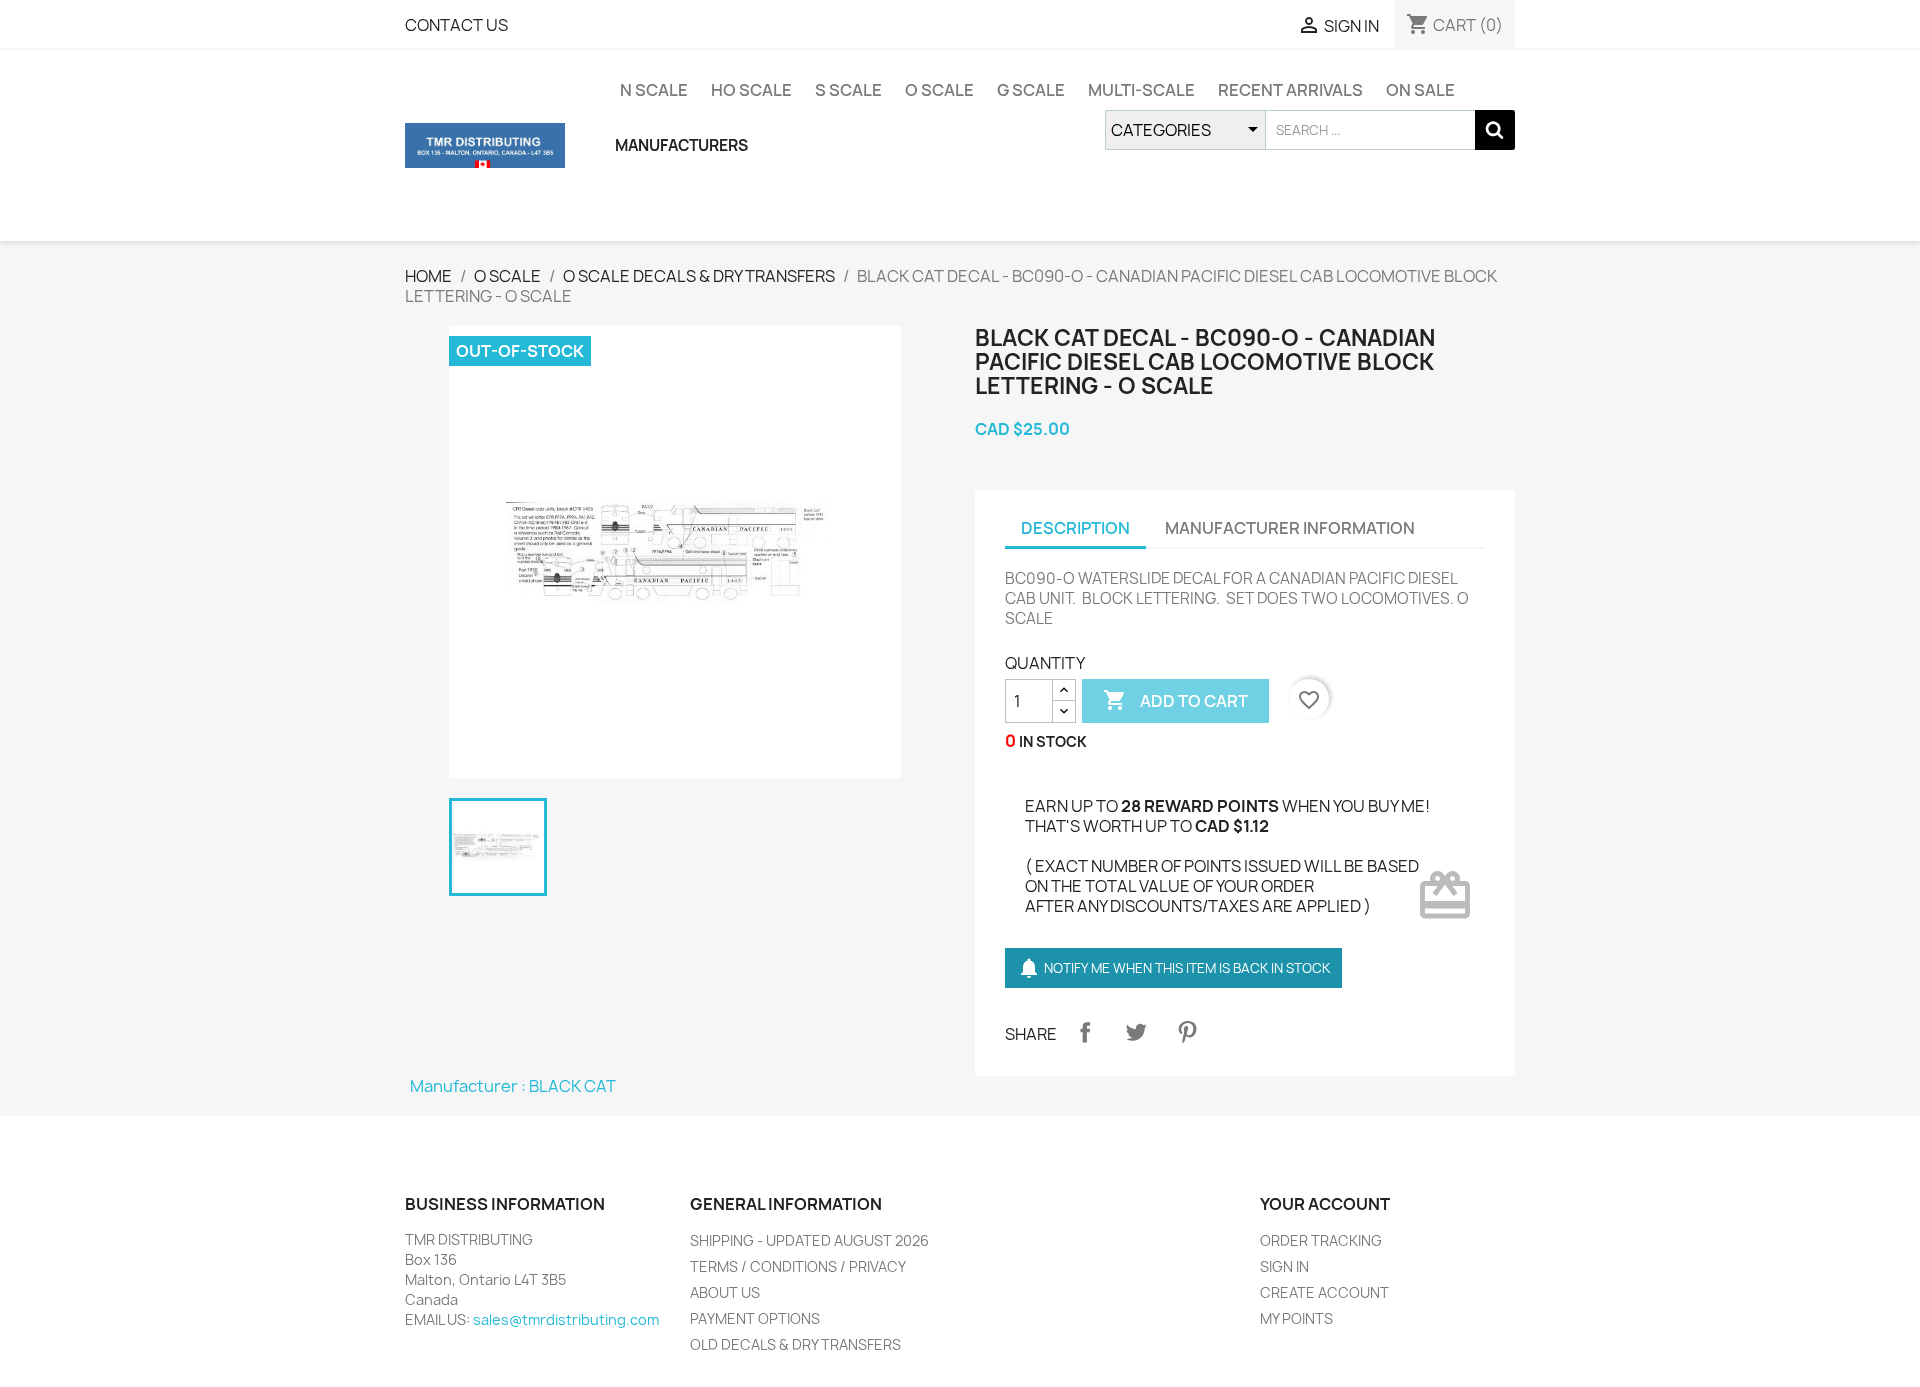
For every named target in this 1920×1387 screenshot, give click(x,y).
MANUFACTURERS (681, 145)
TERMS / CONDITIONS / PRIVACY (798, 1266)
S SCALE (848, 90)
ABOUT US (725, 1292)
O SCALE (939, 90)
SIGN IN (1284, 1266)
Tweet (1136, 1032)
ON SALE (1420, 90)
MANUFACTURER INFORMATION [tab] (1290, 528)
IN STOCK (1053, 741)
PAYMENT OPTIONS (755, 1318)
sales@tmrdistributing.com (566, 1319)
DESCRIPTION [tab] (1075, 528)
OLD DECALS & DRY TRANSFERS (795, 1344)
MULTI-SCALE (1141, 90)
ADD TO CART (1175, 700)
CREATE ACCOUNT (1324, 1292)
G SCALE (1031, 90)
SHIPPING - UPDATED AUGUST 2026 (809, 1240)
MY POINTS (1296, 1318)
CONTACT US (456, 25)
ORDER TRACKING (1321, 1240)
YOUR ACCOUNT (1325, 1204)
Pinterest (1187, 1032)
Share (1085, 1032)
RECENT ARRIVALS (1290, 90)
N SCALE (654, 90)
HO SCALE (751, 90)
